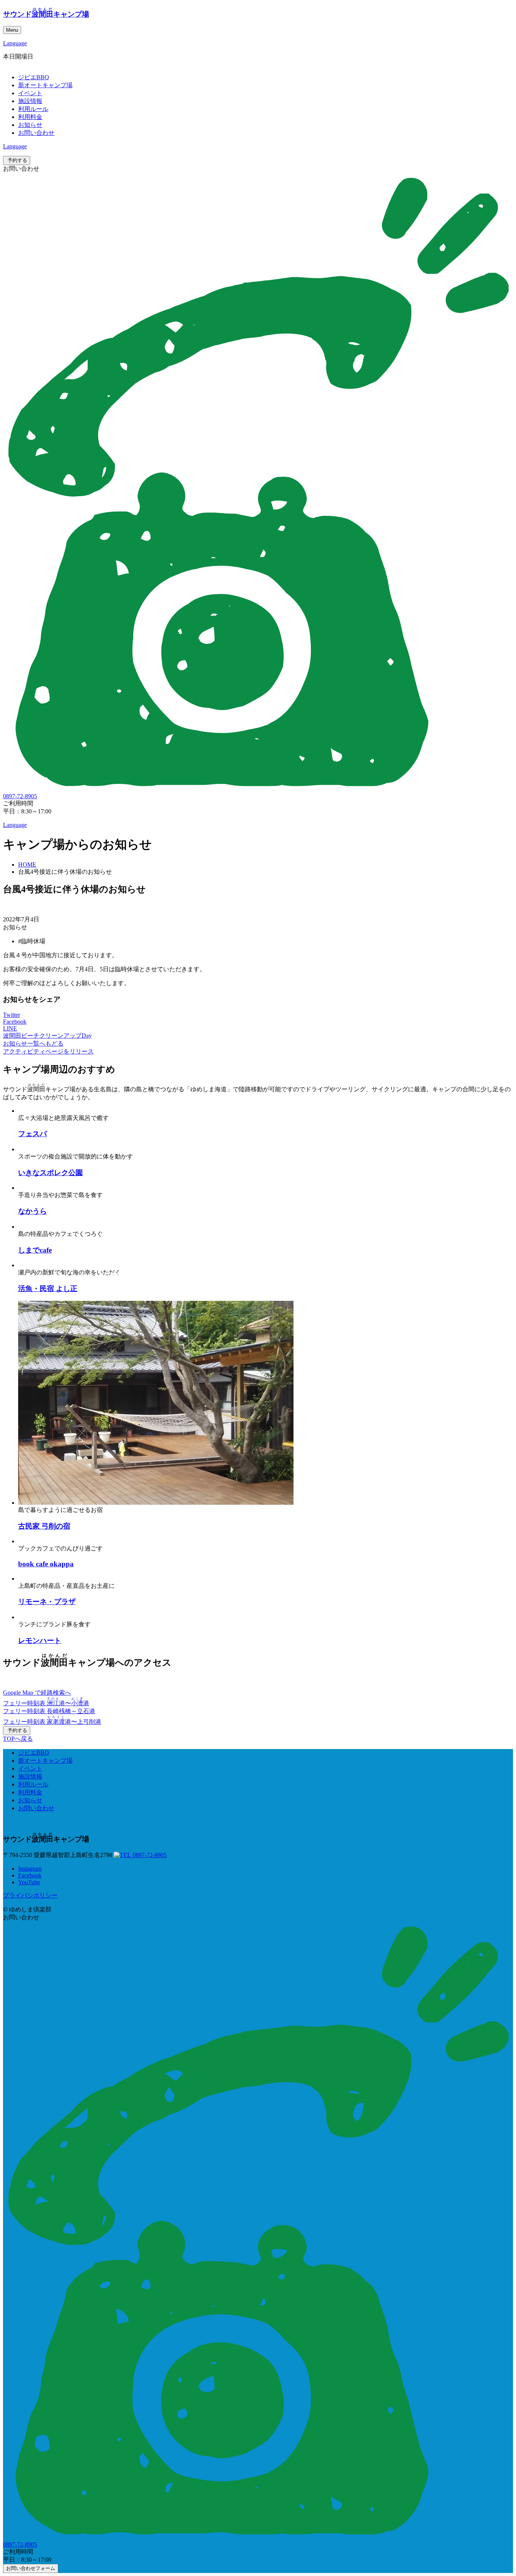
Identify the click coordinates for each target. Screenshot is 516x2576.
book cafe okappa (46, 1564)
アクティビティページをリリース (48, 1051)
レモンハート (40, 1640)
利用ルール (33, 109)
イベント (30, 93)
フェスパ (32, 1134)
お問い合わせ (36, 133)
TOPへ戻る (18, 1739)
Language (15, 43)
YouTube (29, 1882)
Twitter (12, 1015)
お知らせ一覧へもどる (33, 1044)
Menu (12, 30)
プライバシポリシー (30, 1895)
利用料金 (30, 117)
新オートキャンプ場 (45, 85)
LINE (10, 1028)
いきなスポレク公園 (50, 1173)
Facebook (15, 1022)
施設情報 (30, 101)
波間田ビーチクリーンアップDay (47, 1036)
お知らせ (30, 125)
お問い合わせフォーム (31, 2568)
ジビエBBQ (34, 77)
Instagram (30, 1869)
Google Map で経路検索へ (37, 1693)
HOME (27, 865)
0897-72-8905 (149, 1855)
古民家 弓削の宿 (44, 1526)
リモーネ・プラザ (47, 1602)
